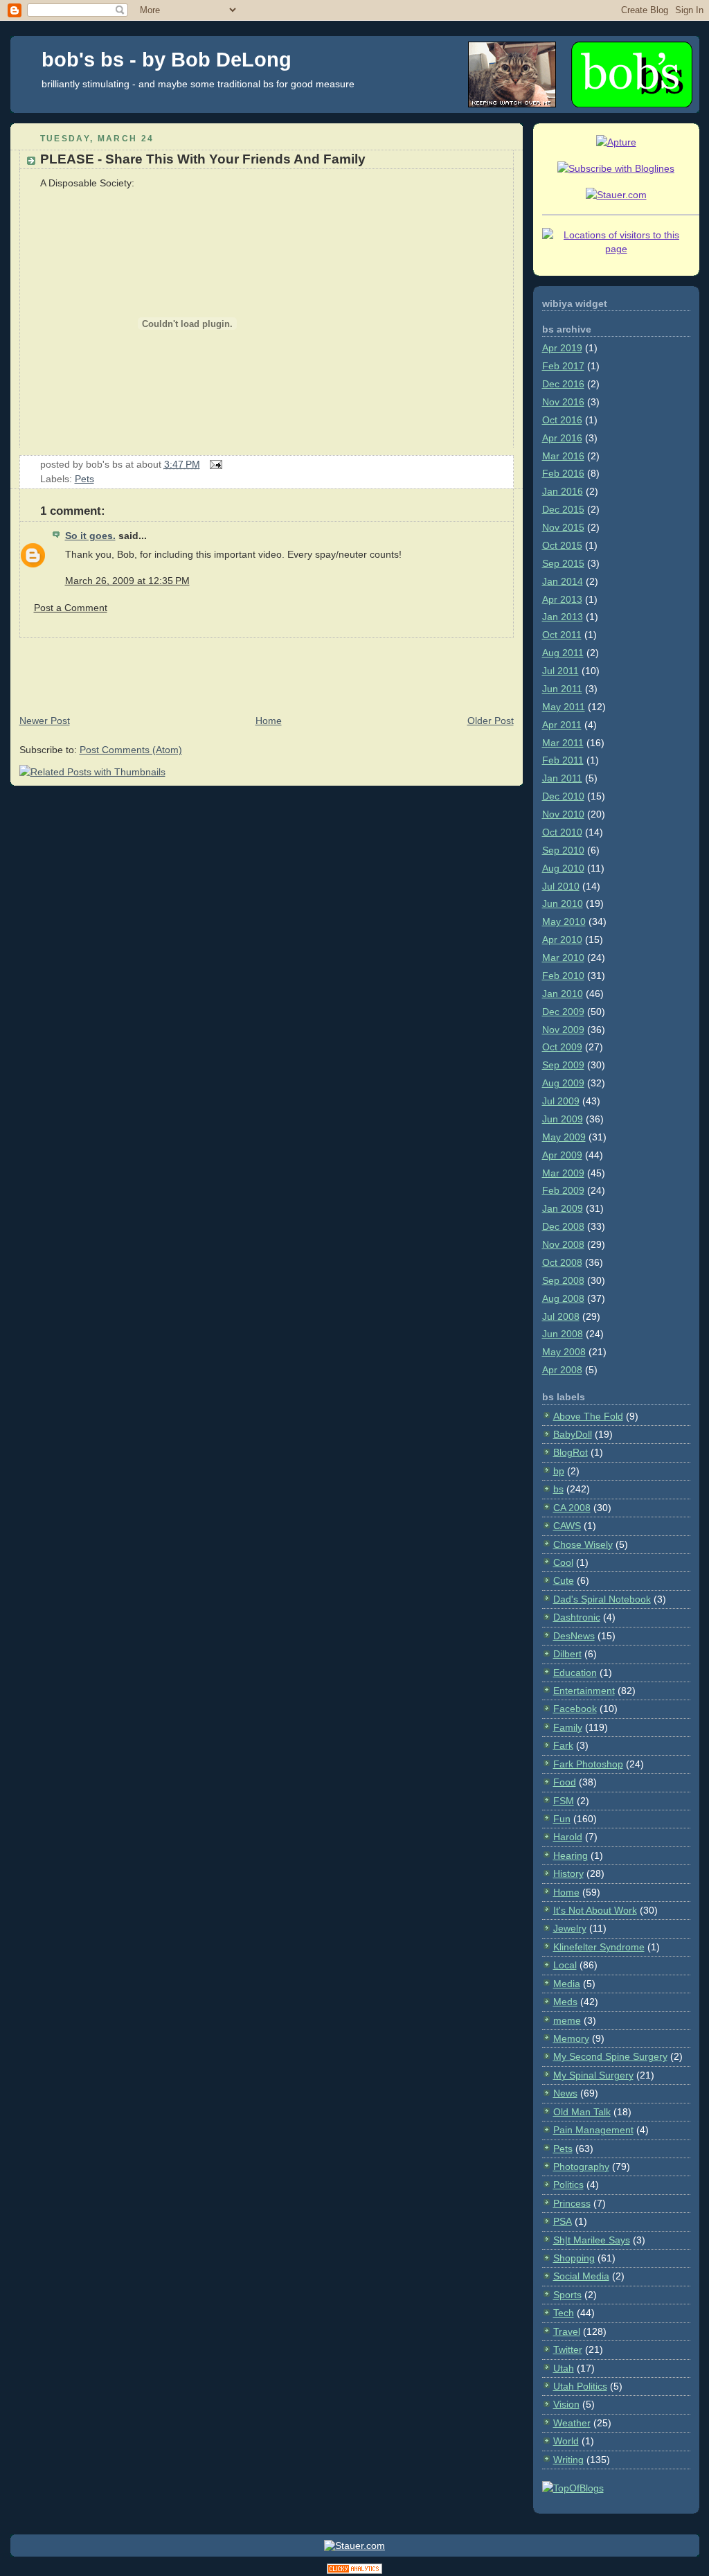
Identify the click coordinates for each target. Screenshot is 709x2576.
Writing (568, 2460)
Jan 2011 (562, 778)
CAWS (567, 1526)
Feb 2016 (563, 473)
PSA (563, 2221)
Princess (572, 2203)
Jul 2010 (561, 886)
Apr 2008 (562, 1370)
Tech (564, 2313)
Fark (563, 1745)
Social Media (581, 2276)
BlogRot (571, 1452)
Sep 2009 (563, 1065)
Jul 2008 (561, 1316)
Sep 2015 (563, 563)
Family (568, 1727)
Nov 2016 (563, 402)
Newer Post (45, 721)
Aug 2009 (563, 1083)
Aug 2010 (563, 868)
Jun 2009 (563, 1119)
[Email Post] (214, 464)
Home (269, 721)
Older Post (491, 721)
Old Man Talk (582, 2112)
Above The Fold (588, 1416)
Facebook (575, 1709)
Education (575, 1673)
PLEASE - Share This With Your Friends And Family (203, 159)
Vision (566, 2404)
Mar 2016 (563, 456)
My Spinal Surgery (593, 2075)
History (568, 1873)
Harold (568, 1837)
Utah (564, 2368)
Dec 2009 (563, 1012)
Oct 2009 (562, 1047)
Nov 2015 (563, 527)
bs (558, 1489)
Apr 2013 (562, 599)
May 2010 (564, 921)
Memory (571, 2038)
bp (559, 1471)
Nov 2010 (563, 814)
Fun (562, 1819)
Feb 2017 (563, 366)
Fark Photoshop (588, 1764)
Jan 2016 (563, 491)
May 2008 (564, 1352)
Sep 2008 (563, 1280)
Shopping (574, 2258)
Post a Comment (71, 608)
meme (567, 2020)
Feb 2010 (563, 976)
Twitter (568, 2349)
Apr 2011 (562, 725)
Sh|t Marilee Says (592, 2240)
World (566, 2441)
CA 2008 (572, 1508)
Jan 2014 (563, 581)
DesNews (574, 1636)
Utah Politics (580, 2386)
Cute (564, 1580)
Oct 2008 (562, 1262)
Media (567, 1984)
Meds (565, 2002)
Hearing (571, 1855)
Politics (568, 2185)
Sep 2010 (563, 850)
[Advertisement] (262, 669)
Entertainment (584, 1691)
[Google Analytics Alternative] (354, 2571)
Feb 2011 (563, 760)
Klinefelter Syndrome (599, 1947)
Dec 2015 (563, 509)
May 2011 (564, 707)
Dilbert (567, 1654)
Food (565, 1782)
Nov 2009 (563, 1030)
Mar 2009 (563, 1173)
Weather (572, 2423)
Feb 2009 (563, 1190)
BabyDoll (573, 1434)
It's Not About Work (595, 1910)
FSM (564, 1801)
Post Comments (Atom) (131, 750)
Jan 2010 (563, 994)
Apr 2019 (562, 348)
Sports (567, 2295)
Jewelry (570, 1928)
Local (565, 1965)
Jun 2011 (562, 689)
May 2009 (564, 1137)
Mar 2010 (563, 958)
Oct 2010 (562, 832)
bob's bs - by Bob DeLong (167, 60)
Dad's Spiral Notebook (602, 1599)
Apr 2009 (562, 1155)
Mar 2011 (563, 743)
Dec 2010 (563, 796)
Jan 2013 (563, 617)
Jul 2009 (561, 1101)
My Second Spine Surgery (610, 2056)
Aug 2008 (563, 1298)
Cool (563, 1562)
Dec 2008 (563, 1226)
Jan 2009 (563, 1208)
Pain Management (593, 2130)
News (565, 2093)
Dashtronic (577, 1617)
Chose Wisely (583, 1544)
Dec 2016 (563, 384)
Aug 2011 (563, 653)
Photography (581, 2167)
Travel (567, 2331)
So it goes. (90, 536)
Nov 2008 (563, 1244)
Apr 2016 (562, 438)
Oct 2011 (562, 635)
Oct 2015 (562, 545)
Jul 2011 (560, 671)
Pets (84, 479)
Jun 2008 (563, 1334)
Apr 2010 (562, 939)
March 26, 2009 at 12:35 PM (127, 581)
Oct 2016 (562, 420)
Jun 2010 (563, 903)
